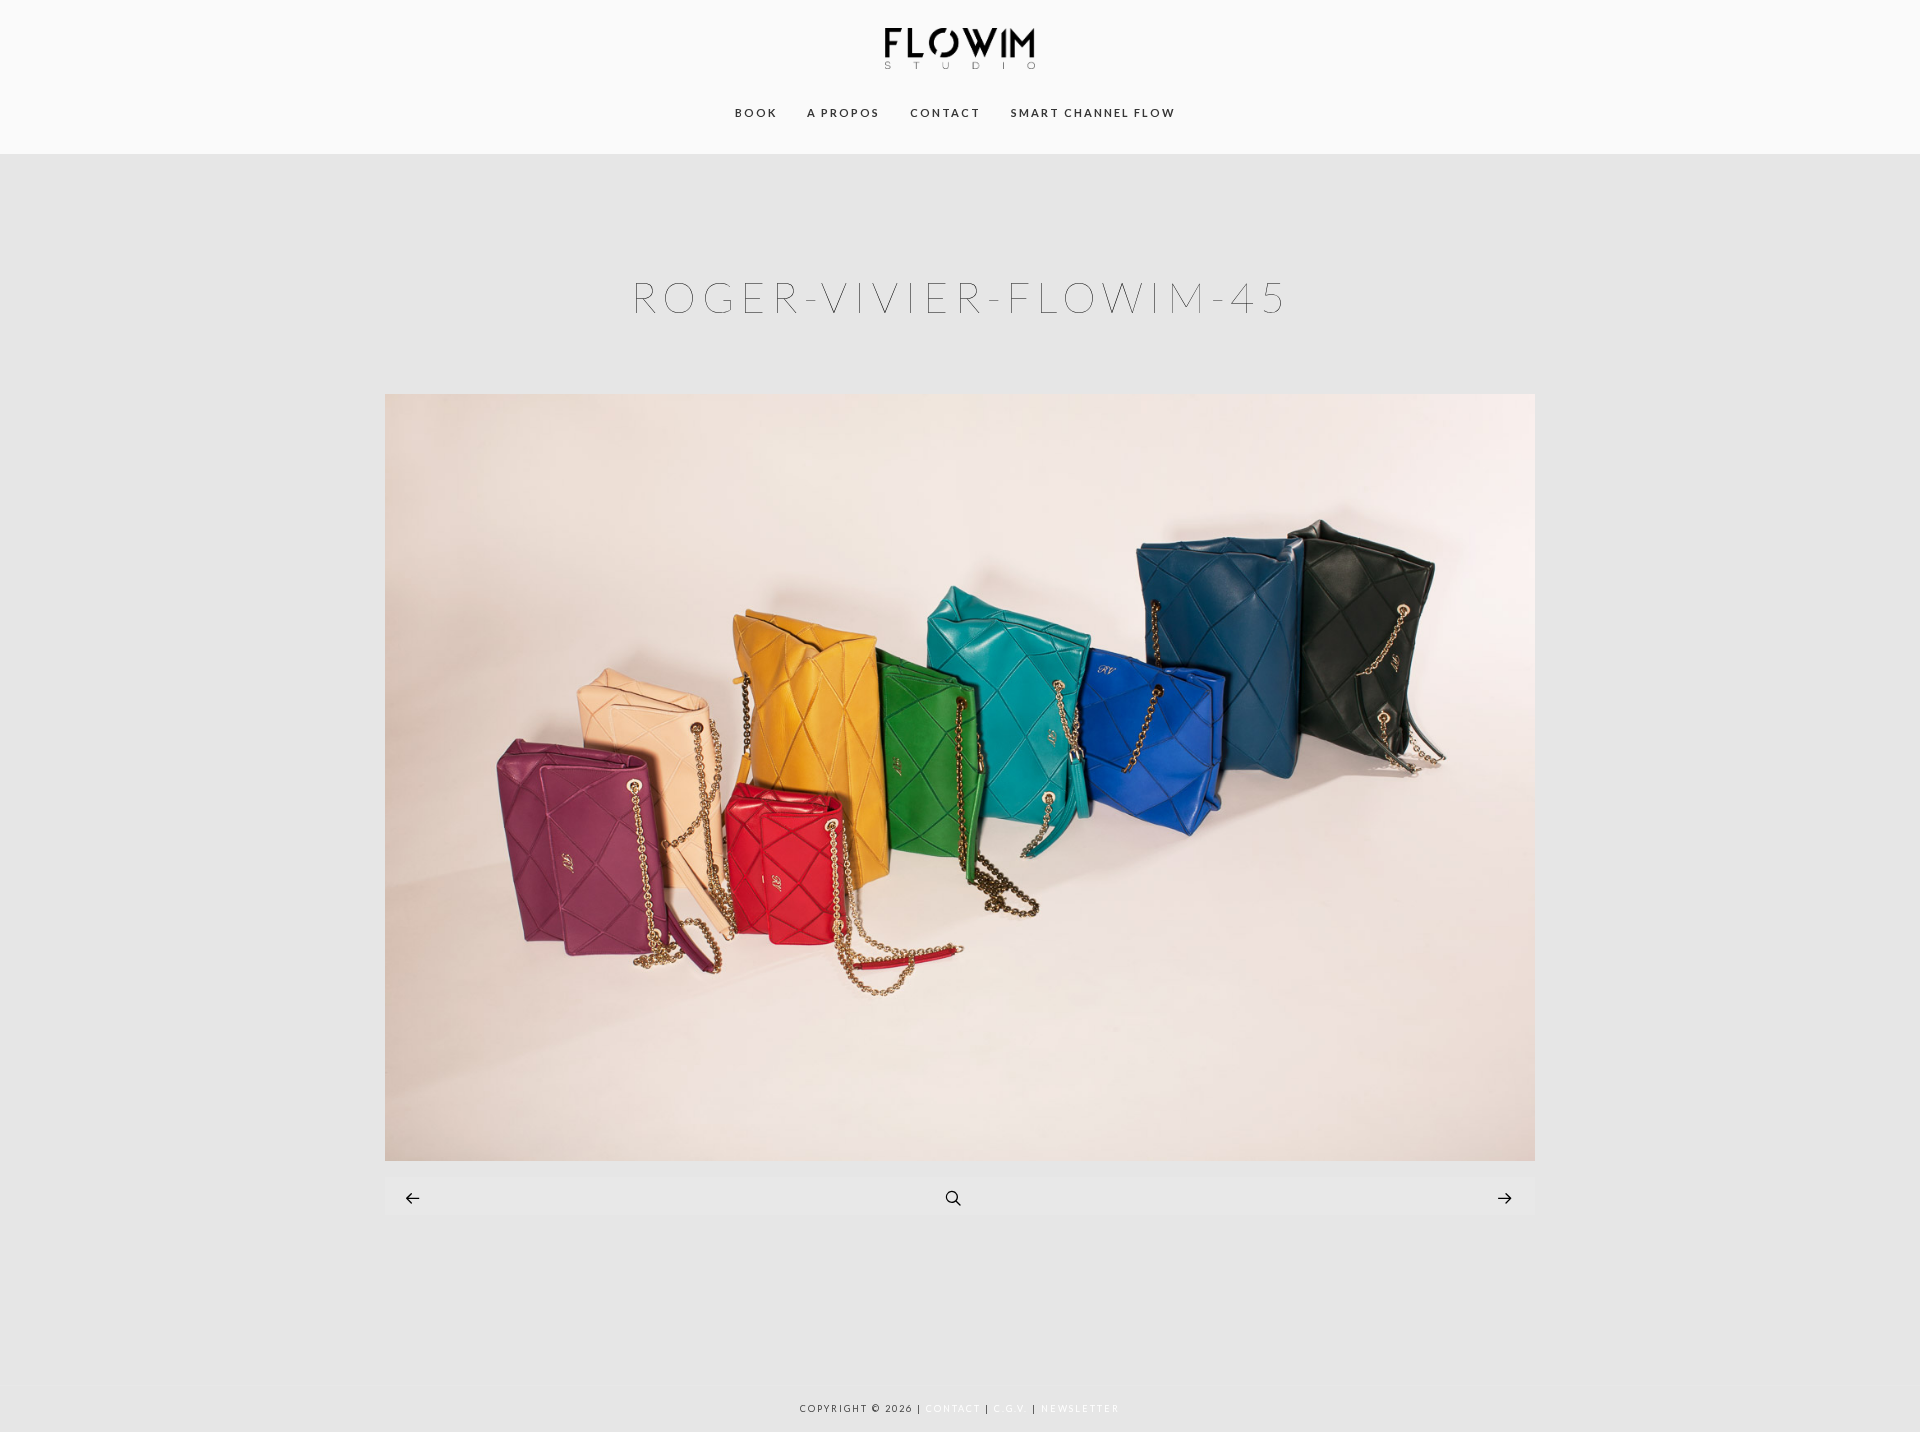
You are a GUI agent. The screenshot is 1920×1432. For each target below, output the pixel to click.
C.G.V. (1011, 1408)
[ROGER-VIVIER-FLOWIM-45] (960, 1155)
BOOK (756, 112)
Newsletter (1080, 1408)
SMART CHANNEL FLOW (1093, 112)
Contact (953, 1408)
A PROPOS (843, 112)
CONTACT (945, 112)
